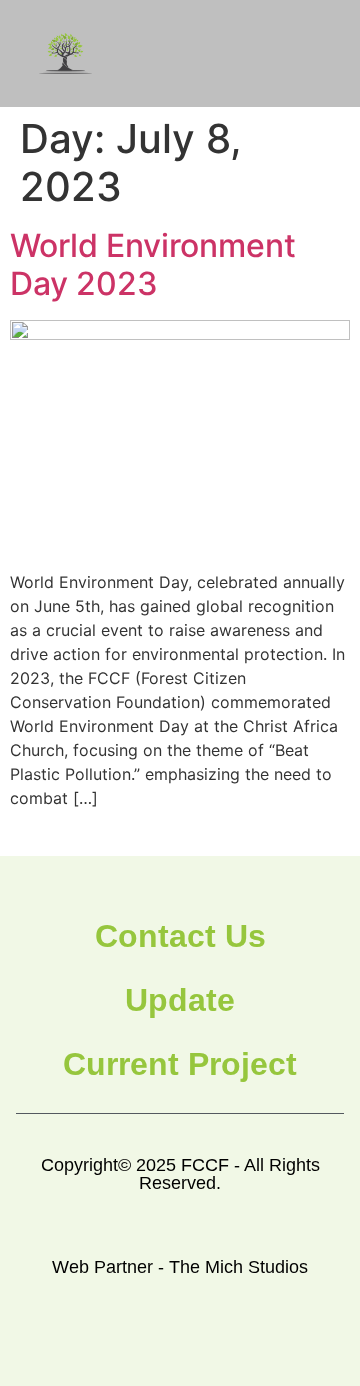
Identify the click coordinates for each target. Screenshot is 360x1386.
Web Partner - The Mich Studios (180, 1267)
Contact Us (180, 936)
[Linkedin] (249, 1343)
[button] (312, 53)
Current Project (180, 1064)
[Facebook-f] (111, 1343)
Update (180, 1000)
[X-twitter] (157, 1343)
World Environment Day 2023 (153, 264)
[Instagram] (203, 1343)
